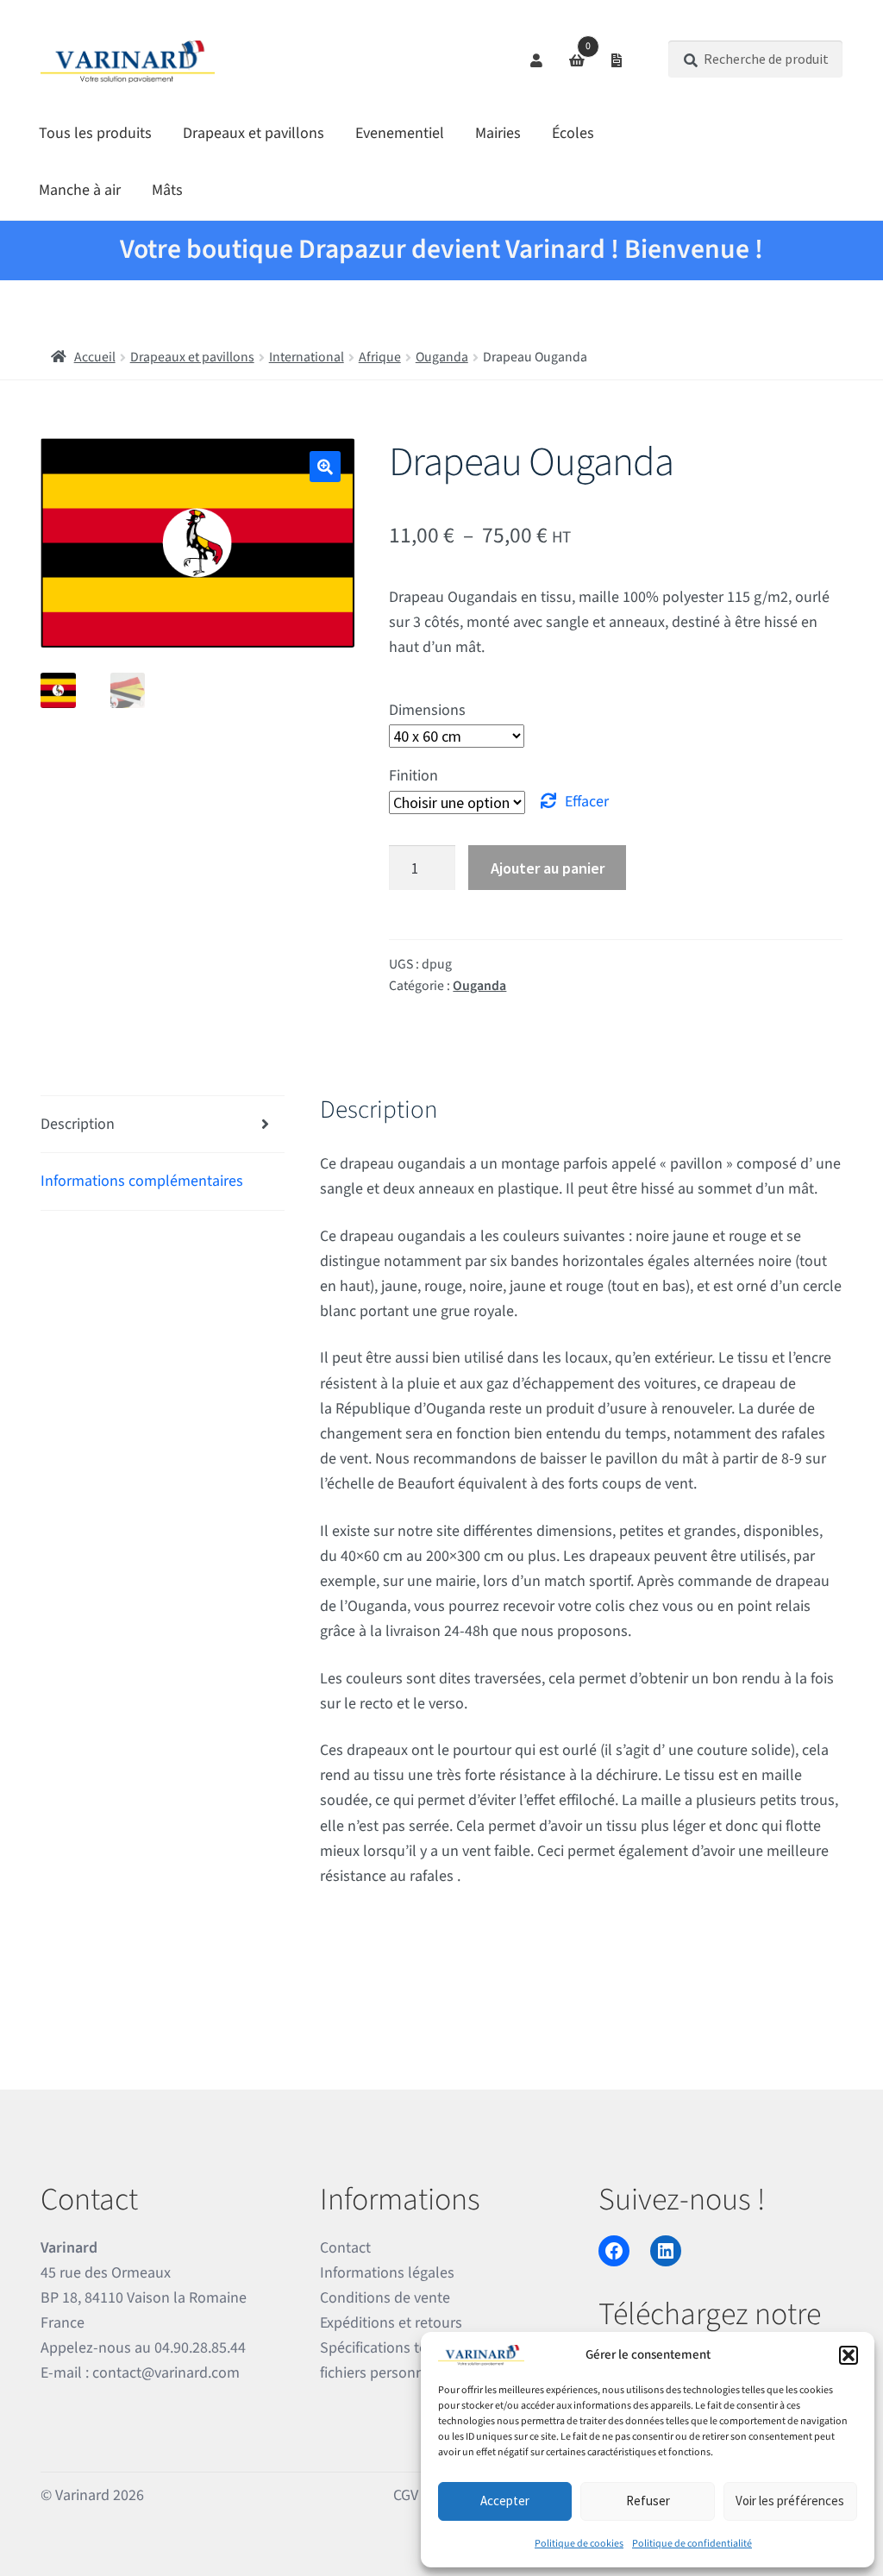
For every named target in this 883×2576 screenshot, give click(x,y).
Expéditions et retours (391, 2323)
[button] (849, 2355)
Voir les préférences (790, 2501)
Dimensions (427, 710)
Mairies (498, 133)
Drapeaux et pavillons (254, 133)
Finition (413, 776)
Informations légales (387, 2273)
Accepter (505, 2501)
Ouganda (442, 357)
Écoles (573, 133)
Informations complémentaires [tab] (142, 1181)
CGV (406, 2495)
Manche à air (80, 190)
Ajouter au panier (548, 868)
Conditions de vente (385, 2298)
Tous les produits (95, 133)
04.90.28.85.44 (200, 2348)
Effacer (587, 802)
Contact (345, 2248)
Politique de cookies (579, 2544)
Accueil (95, 357)
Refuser (648, 2501)
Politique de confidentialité (692, 2544)
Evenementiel (400, 133)
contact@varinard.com (166, 2373)
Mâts (167, 190)
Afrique (380, 357)
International (307, 357)
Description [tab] (78, 1124)
